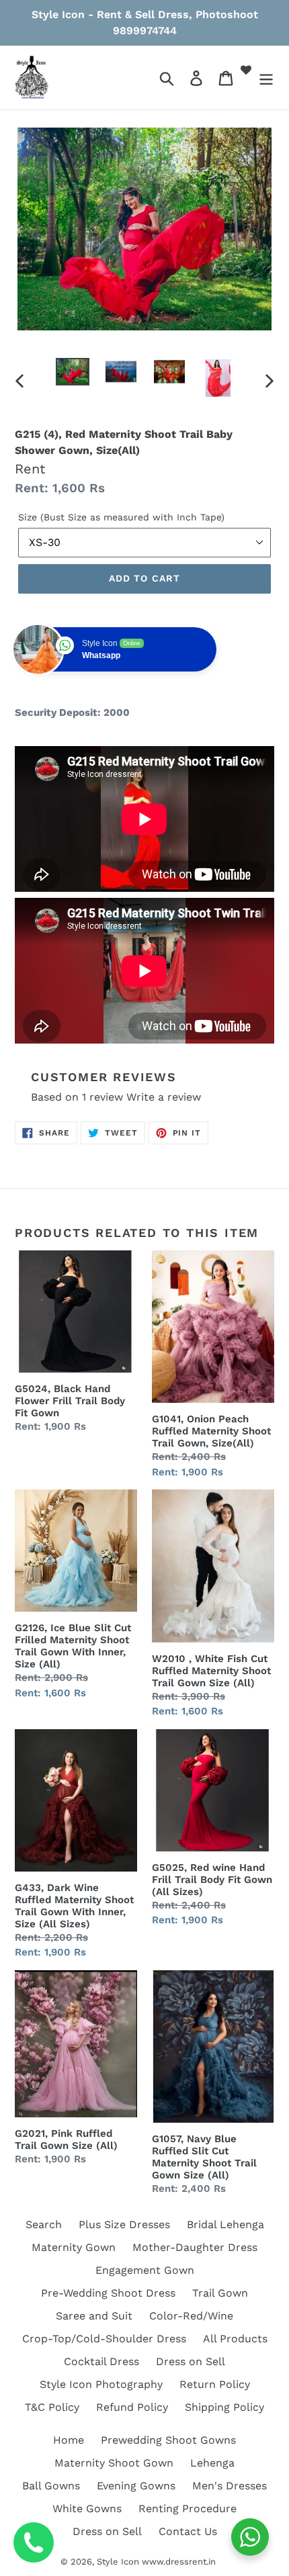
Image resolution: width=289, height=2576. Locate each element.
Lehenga (212, 2463)
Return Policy (215, 2384)
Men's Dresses (230, 2486)
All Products (235, 2339)
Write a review (164, 1097)
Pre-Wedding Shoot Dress (108, 2293)
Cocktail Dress (101, 2361)
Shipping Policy (224, 2407)
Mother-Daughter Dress (195, 2247)
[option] (73, 373)
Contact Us (188, 2531)
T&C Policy (52, 2407)
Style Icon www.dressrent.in (156, 2562)
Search (44, 2224)
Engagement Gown (145, 2270)
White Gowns (87, 2509)
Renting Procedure (188, 2509)
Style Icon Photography (101, 2384)
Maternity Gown (74, 2247)
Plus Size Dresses (124, 2224)
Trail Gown (220, 2293)
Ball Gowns (51, 2486)
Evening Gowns (136, 2486)
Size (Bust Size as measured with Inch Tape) (121, 517)
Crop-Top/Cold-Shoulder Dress (104, 2339)
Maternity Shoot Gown (114, 2463)
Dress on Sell (191, 2361)
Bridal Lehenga (225, 2224)
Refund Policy (132, 2407)
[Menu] (266, 78)
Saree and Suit (94, 2316)
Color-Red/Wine (191, 2316)
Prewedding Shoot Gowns (168, 2440)
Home (69, 2440)
